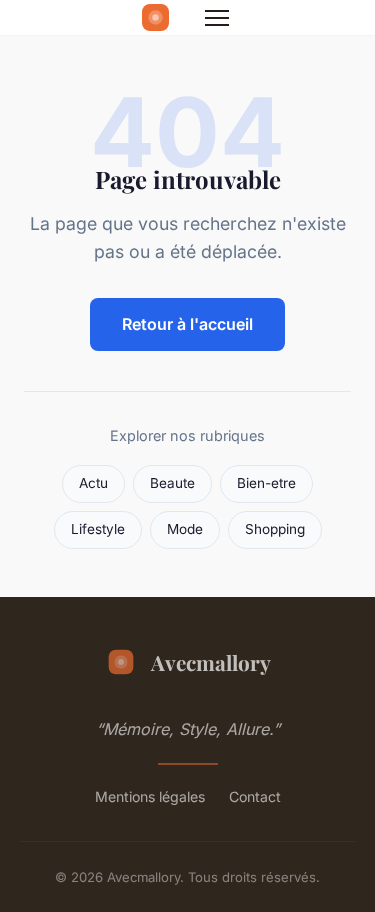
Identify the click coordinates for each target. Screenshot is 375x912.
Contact (255, 796)
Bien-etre (266, 483)
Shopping (275, 529)
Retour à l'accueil (187, 324)
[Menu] (217, 18)
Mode (185, 529)
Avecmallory (211, 662)
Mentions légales (150, 796)
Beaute (172, 483)
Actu (93, 483)
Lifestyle (98, 529)
